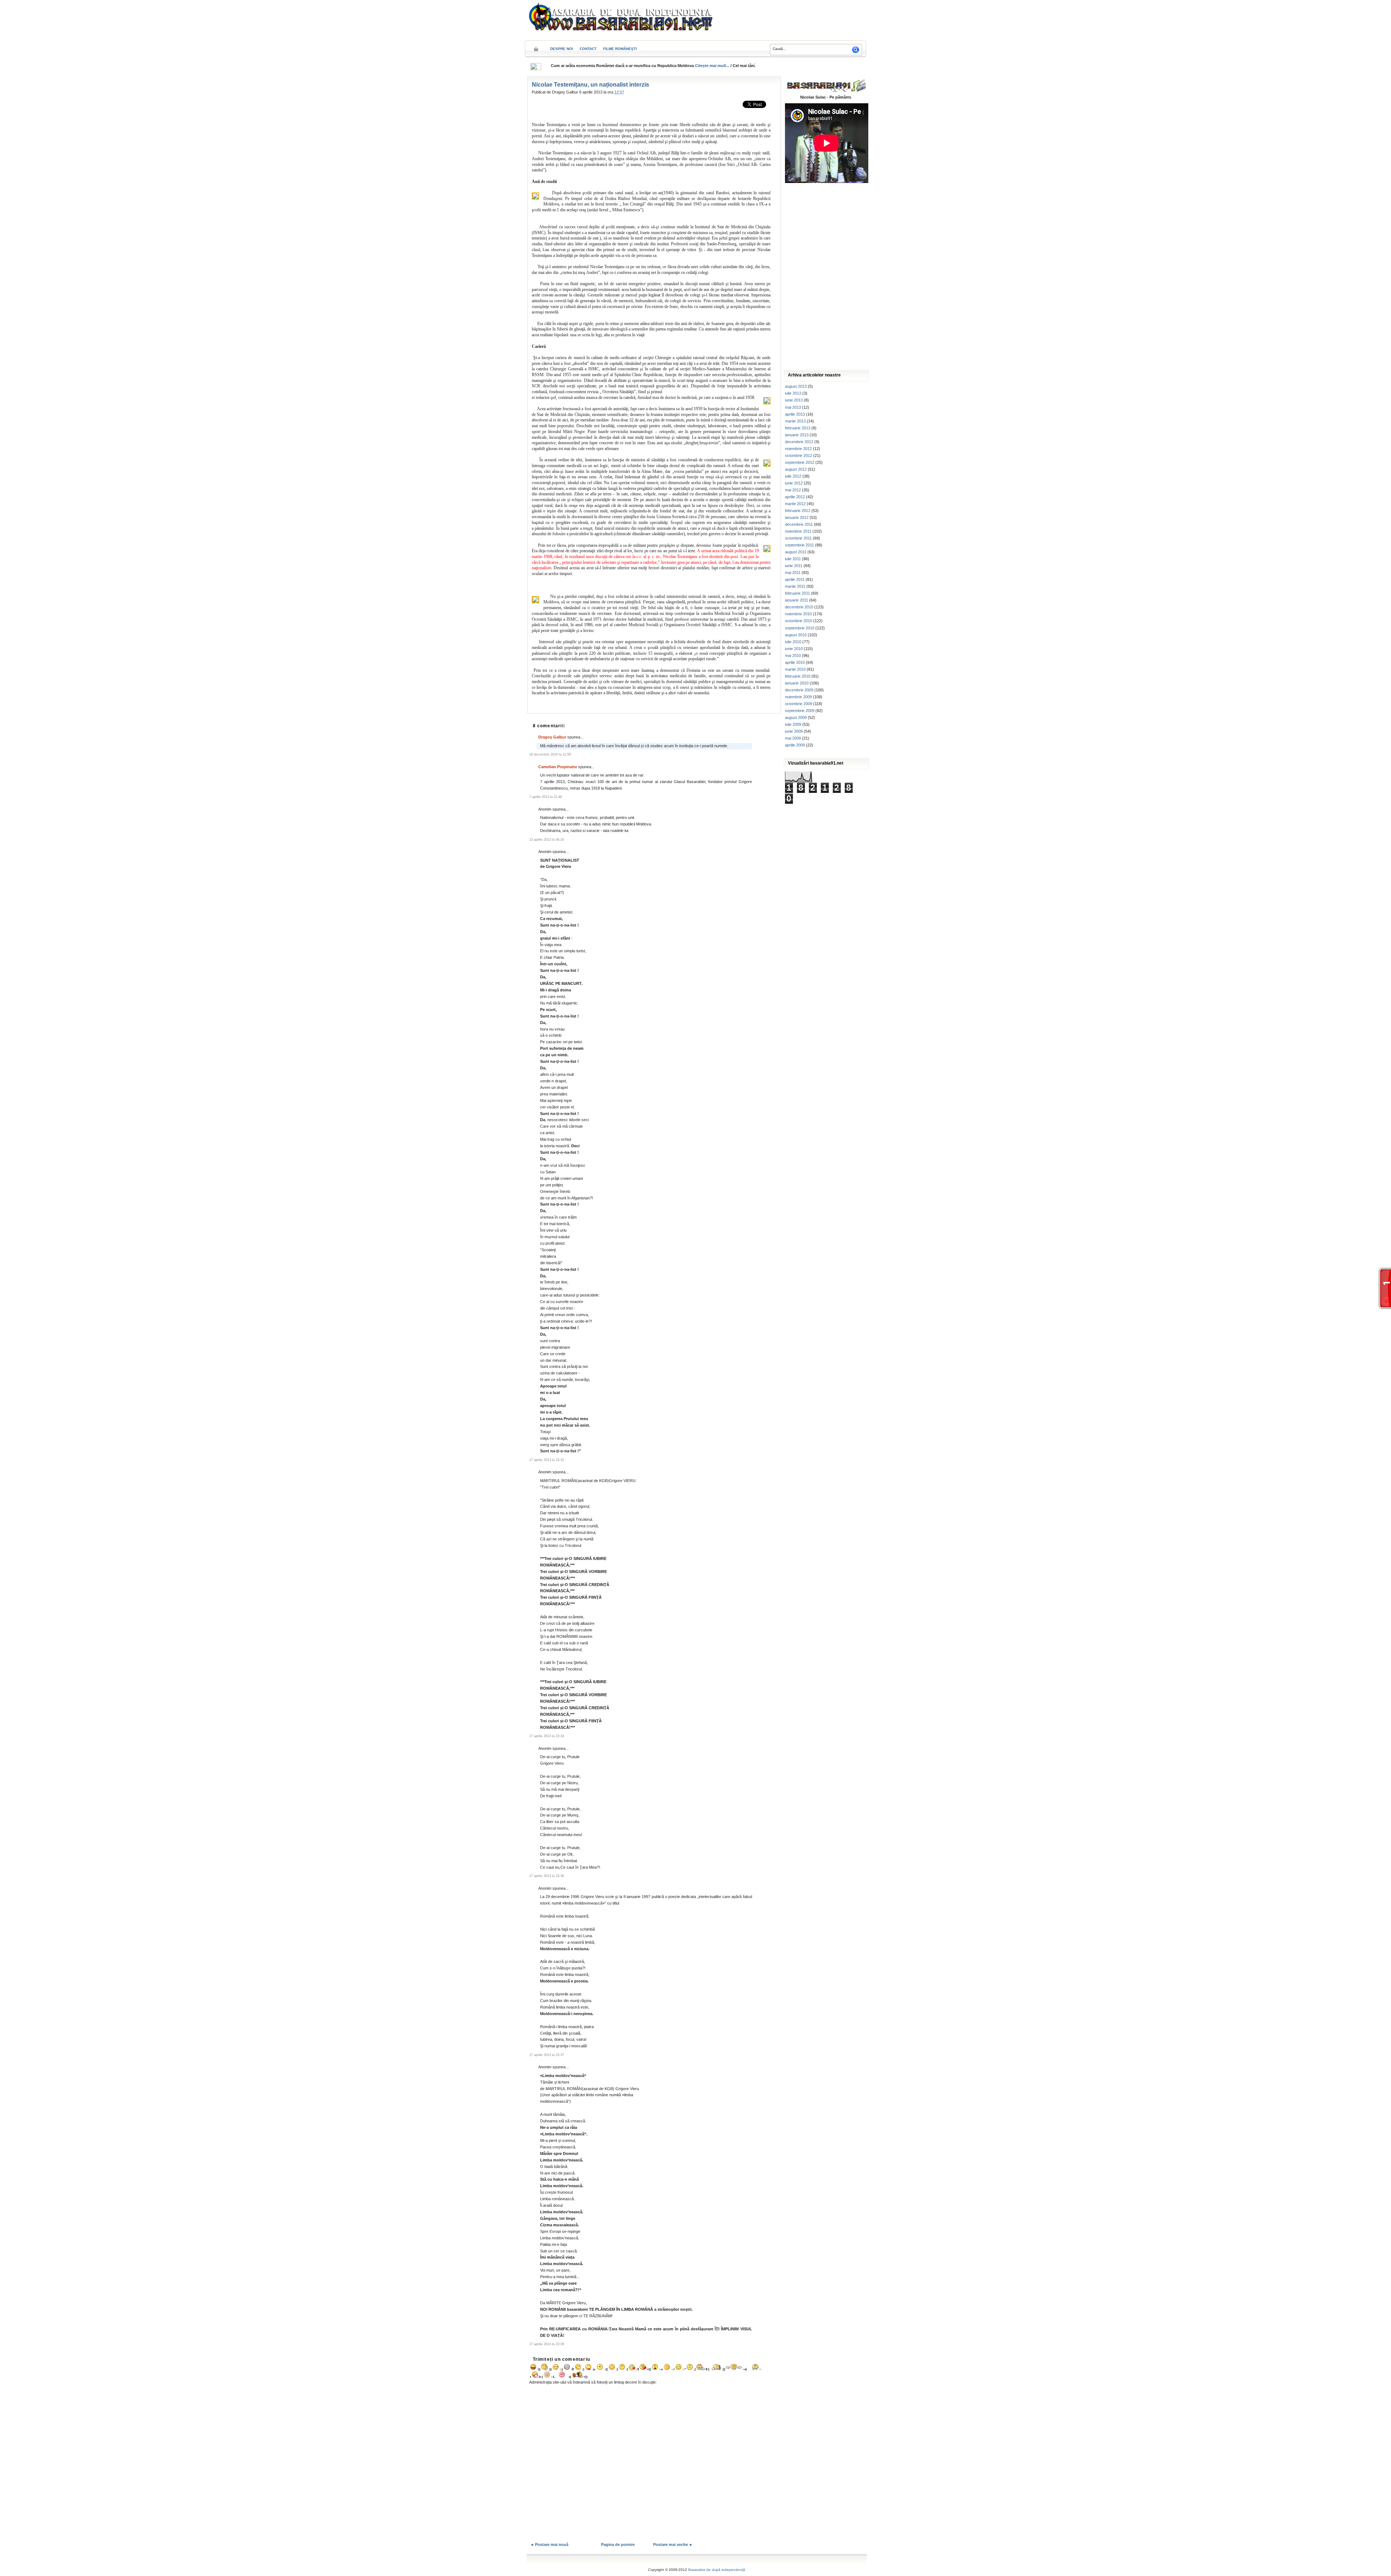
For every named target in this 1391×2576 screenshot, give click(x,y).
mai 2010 (793, 656)
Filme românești (620, 49)
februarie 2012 (798, 511)
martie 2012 (795, 504)
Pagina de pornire (618, 2544)
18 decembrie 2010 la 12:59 (550, 754)
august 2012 (796, 469)
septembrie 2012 (800, 462)
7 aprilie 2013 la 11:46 (546, 797)
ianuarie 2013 (797, 435)
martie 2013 (795, 421)
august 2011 (796, 552)
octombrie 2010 (799, 621)
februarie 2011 (797, 593)
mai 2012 (793, 490)
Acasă (536, 47)
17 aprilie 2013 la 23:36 (547, 1876)
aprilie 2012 (795, 497)
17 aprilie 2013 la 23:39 (547, 2344)
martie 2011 (795, 586)
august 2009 (796, 717)
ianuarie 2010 (797, 683)
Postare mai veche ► (673, 2544)
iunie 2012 (794, 483)
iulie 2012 (793, 476)
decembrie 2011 (799, 524)
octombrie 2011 (798, 538)
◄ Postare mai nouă (549, 2544)
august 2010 (796, 635)
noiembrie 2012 (798, 449)
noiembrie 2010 (798, 614)
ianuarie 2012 (797, 517)
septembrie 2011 (799, 545)
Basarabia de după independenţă (717, 2570)
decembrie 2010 (799, 607)
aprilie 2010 (795, 662)
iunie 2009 (794, 731)
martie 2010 (795, 669)
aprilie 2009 (795, 745)
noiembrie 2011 (798, 531)
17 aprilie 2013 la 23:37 (547, 2055)
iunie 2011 (794, 566)
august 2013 (796, 386)
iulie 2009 (793, 724)
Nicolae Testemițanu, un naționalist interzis (590, 85)
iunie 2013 (794, 400)
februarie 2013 (798, 428)
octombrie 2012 (799, 455)
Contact (588, 49)
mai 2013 (793, 407)
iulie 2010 (793, 642)
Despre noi (562, 49)
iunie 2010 (794, 649)
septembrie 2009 (800, 711)
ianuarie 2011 (797, 600)
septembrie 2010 (800, 628)
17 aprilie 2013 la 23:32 (547, 1460)
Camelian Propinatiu (558, 767)
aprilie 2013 (795, 414)
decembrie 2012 (799, 442)
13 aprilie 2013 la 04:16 (547, 840)
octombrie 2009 (799, 704)
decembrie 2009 (799, 690)
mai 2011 (793, 573)
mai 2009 (793, 738)
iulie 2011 (793, 559)
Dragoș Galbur (552, 737)
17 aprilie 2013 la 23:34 (547, 1736)
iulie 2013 (793, 393)
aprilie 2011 (795, 579)
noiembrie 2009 (798, 697)
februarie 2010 (798, 676)
